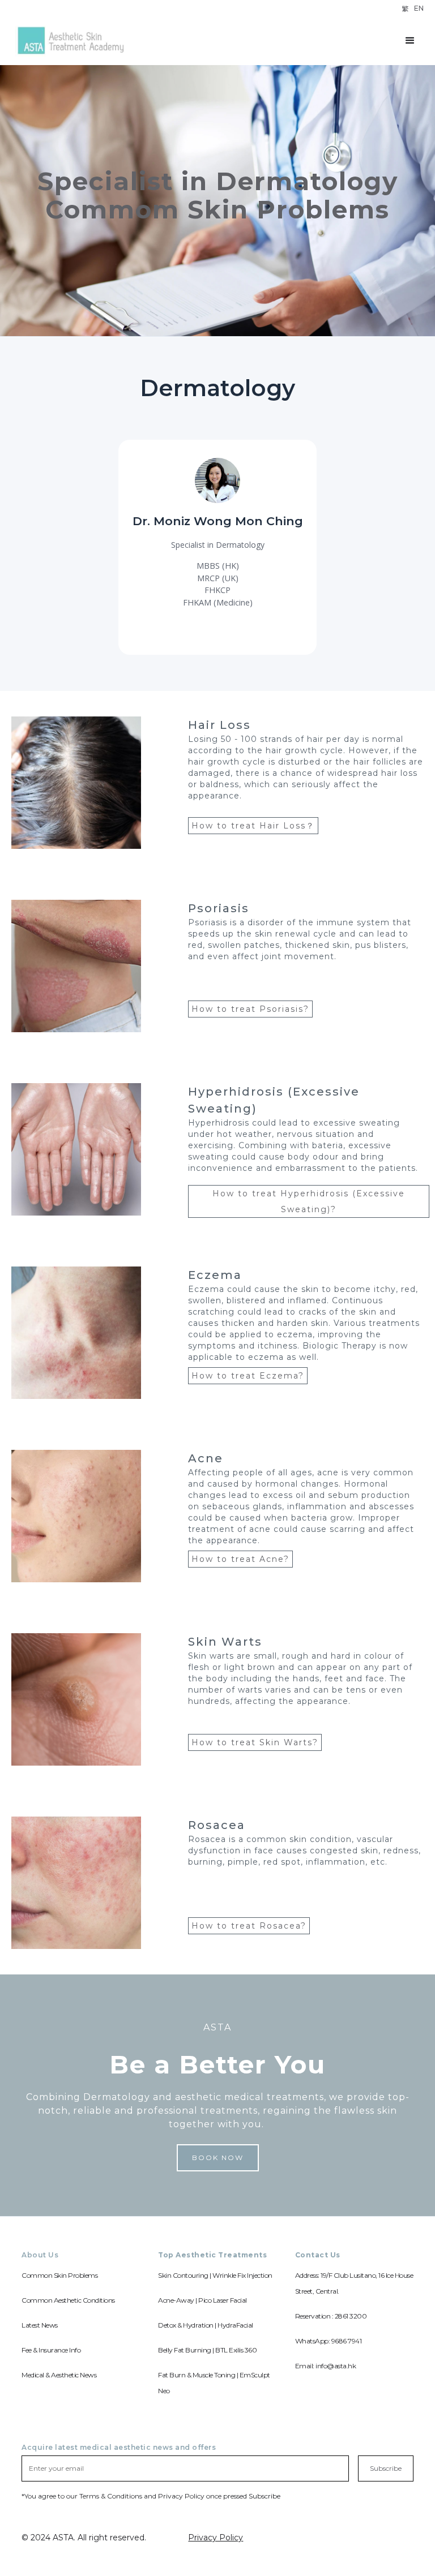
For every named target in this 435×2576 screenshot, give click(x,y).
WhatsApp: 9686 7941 (329, 2341)
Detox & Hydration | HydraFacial (206, 2325)
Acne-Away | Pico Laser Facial (202, 2300)
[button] (410, 41)
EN (419, 8)
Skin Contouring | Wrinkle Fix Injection (215, 2275)
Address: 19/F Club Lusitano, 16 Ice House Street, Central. (354, 2283)
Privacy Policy (216, 2538)
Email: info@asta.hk (326, 2366)
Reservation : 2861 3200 (331, 2316)
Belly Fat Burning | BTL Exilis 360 (207, 2350)
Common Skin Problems (59, 2275)
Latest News (40, 2325)
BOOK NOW (218, 2158)
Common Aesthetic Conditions (68, 2300)
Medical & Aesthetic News (59, 2375)
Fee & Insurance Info (51, 2350)
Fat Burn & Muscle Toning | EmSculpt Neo (214, 2383)
